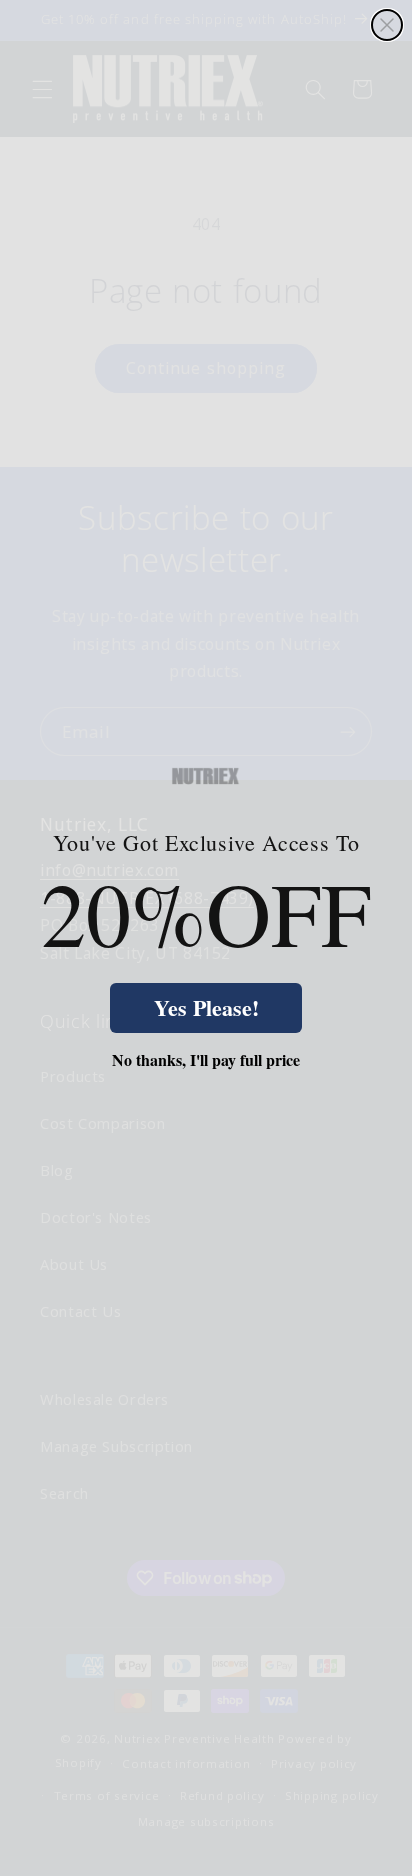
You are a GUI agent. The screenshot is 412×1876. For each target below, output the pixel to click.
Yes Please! (206, 1007)
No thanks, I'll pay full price (206, 1060)
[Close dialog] (387, 25)
